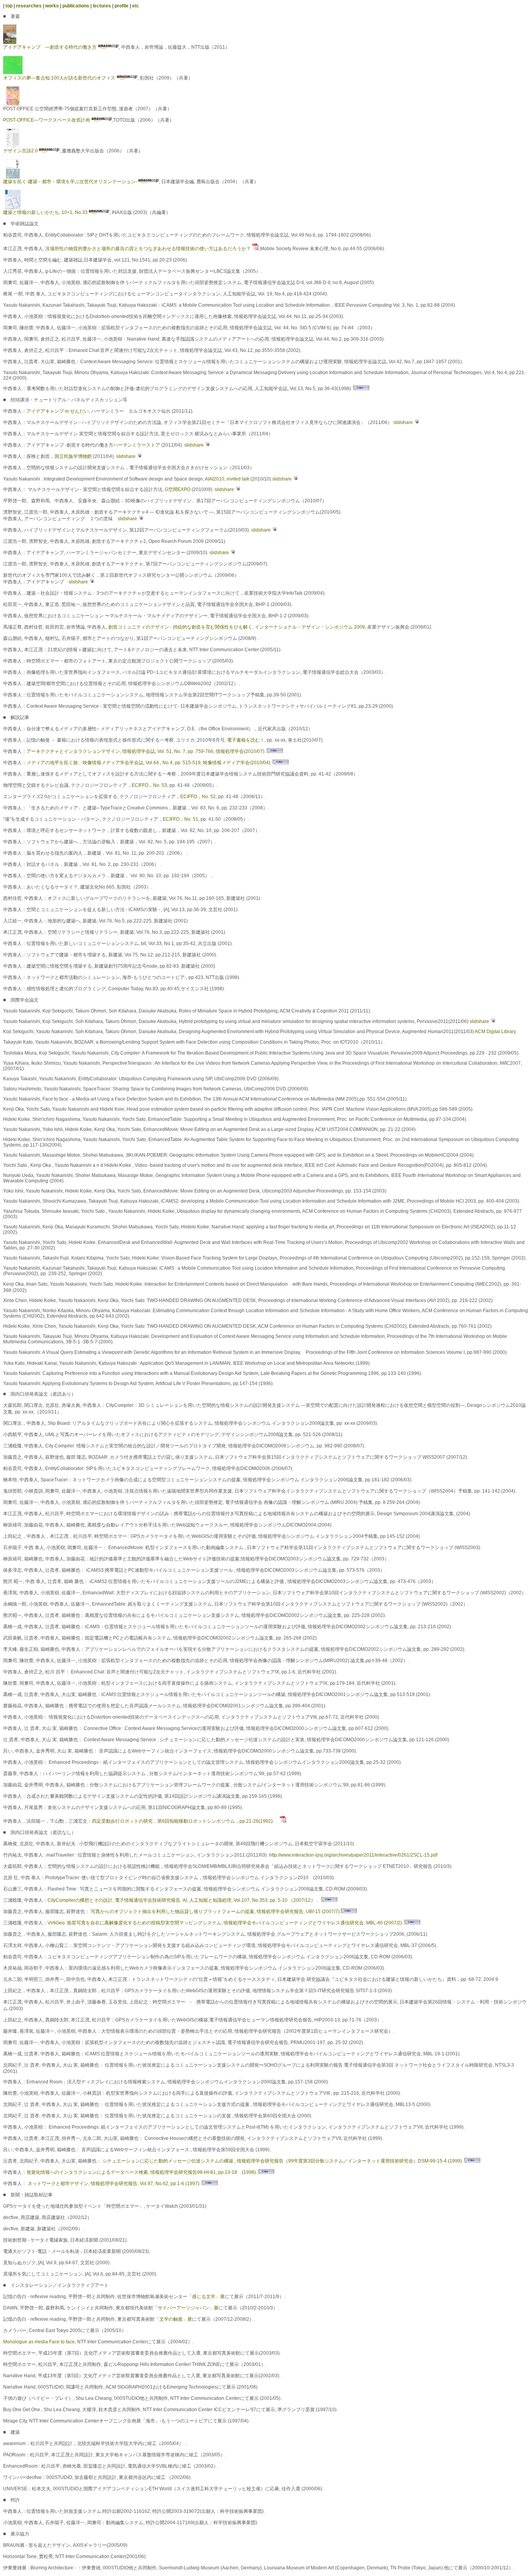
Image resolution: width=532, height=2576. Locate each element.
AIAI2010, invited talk (227, 479)
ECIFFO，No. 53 (149, 785)
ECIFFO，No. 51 (181, 819)
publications (76, 6)
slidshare (403, 422)
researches (29, 6)
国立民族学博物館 (73, 456)
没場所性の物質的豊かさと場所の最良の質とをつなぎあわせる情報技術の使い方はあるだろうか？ (148, 249)
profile (122, 6)
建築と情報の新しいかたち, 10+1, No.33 (45, 212)
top (9, 6)
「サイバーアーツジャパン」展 (186, 2308)
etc (136, 6)
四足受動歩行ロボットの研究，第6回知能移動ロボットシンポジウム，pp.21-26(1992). (186, 1821)
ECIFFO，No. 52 (198, 797)
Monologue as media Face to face (39, 2342)
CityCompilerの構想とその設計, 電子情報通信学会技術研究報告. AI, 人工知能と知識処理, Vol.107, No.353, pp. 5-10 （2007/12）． (184, 1900)
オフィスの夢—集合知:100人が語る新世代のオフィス (59, 78)
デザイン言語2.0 (20, 151)
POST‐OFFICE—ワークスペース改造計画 (47, 120)
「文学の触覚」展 (173, 2319)
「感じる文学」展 (206, 2297)
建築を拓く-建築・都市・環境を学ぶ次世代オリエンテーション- (70, 182)
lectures (102, 6)
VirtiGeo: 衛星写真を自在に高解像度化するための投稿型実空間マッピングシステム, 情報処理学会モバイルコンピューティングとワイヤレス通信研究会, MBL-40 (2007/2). (226, 1923)
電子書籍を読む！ (246, 740)
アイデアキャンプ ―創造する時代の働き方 (50, 47)
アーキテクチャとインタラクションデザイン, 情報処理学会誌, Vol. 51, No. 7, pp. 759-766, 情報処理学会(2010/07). (147, 751)
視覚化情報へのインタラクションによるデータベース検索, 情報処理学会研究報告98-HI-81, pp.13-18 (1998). (142, 2172)
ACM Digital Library (495, 1032)
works (52, 6)
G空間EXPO (178, 489)
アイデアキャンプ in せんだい (58, 411)
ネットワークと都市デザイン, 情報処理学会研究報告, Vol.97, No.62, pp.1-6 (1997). (115, 2184)
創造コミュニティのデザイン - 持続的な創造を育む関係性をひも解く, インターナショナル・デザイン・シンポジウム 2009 (237, 627)
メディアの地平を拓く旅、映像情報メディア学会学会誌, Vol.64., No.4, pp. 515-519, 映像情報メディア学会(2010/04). (150, 763)
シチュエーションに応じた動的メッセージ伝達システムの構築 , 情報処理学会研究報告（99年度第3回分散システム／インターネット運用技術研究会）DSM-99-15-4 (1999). (283, 2161)
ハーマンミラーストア (137, 445)
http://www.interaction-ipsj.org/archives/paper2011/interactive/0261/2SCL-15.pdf (353, 1855)
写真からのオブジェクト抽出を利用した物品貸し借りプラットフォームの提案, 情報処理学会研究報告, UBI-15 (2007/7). (215, 1912)
